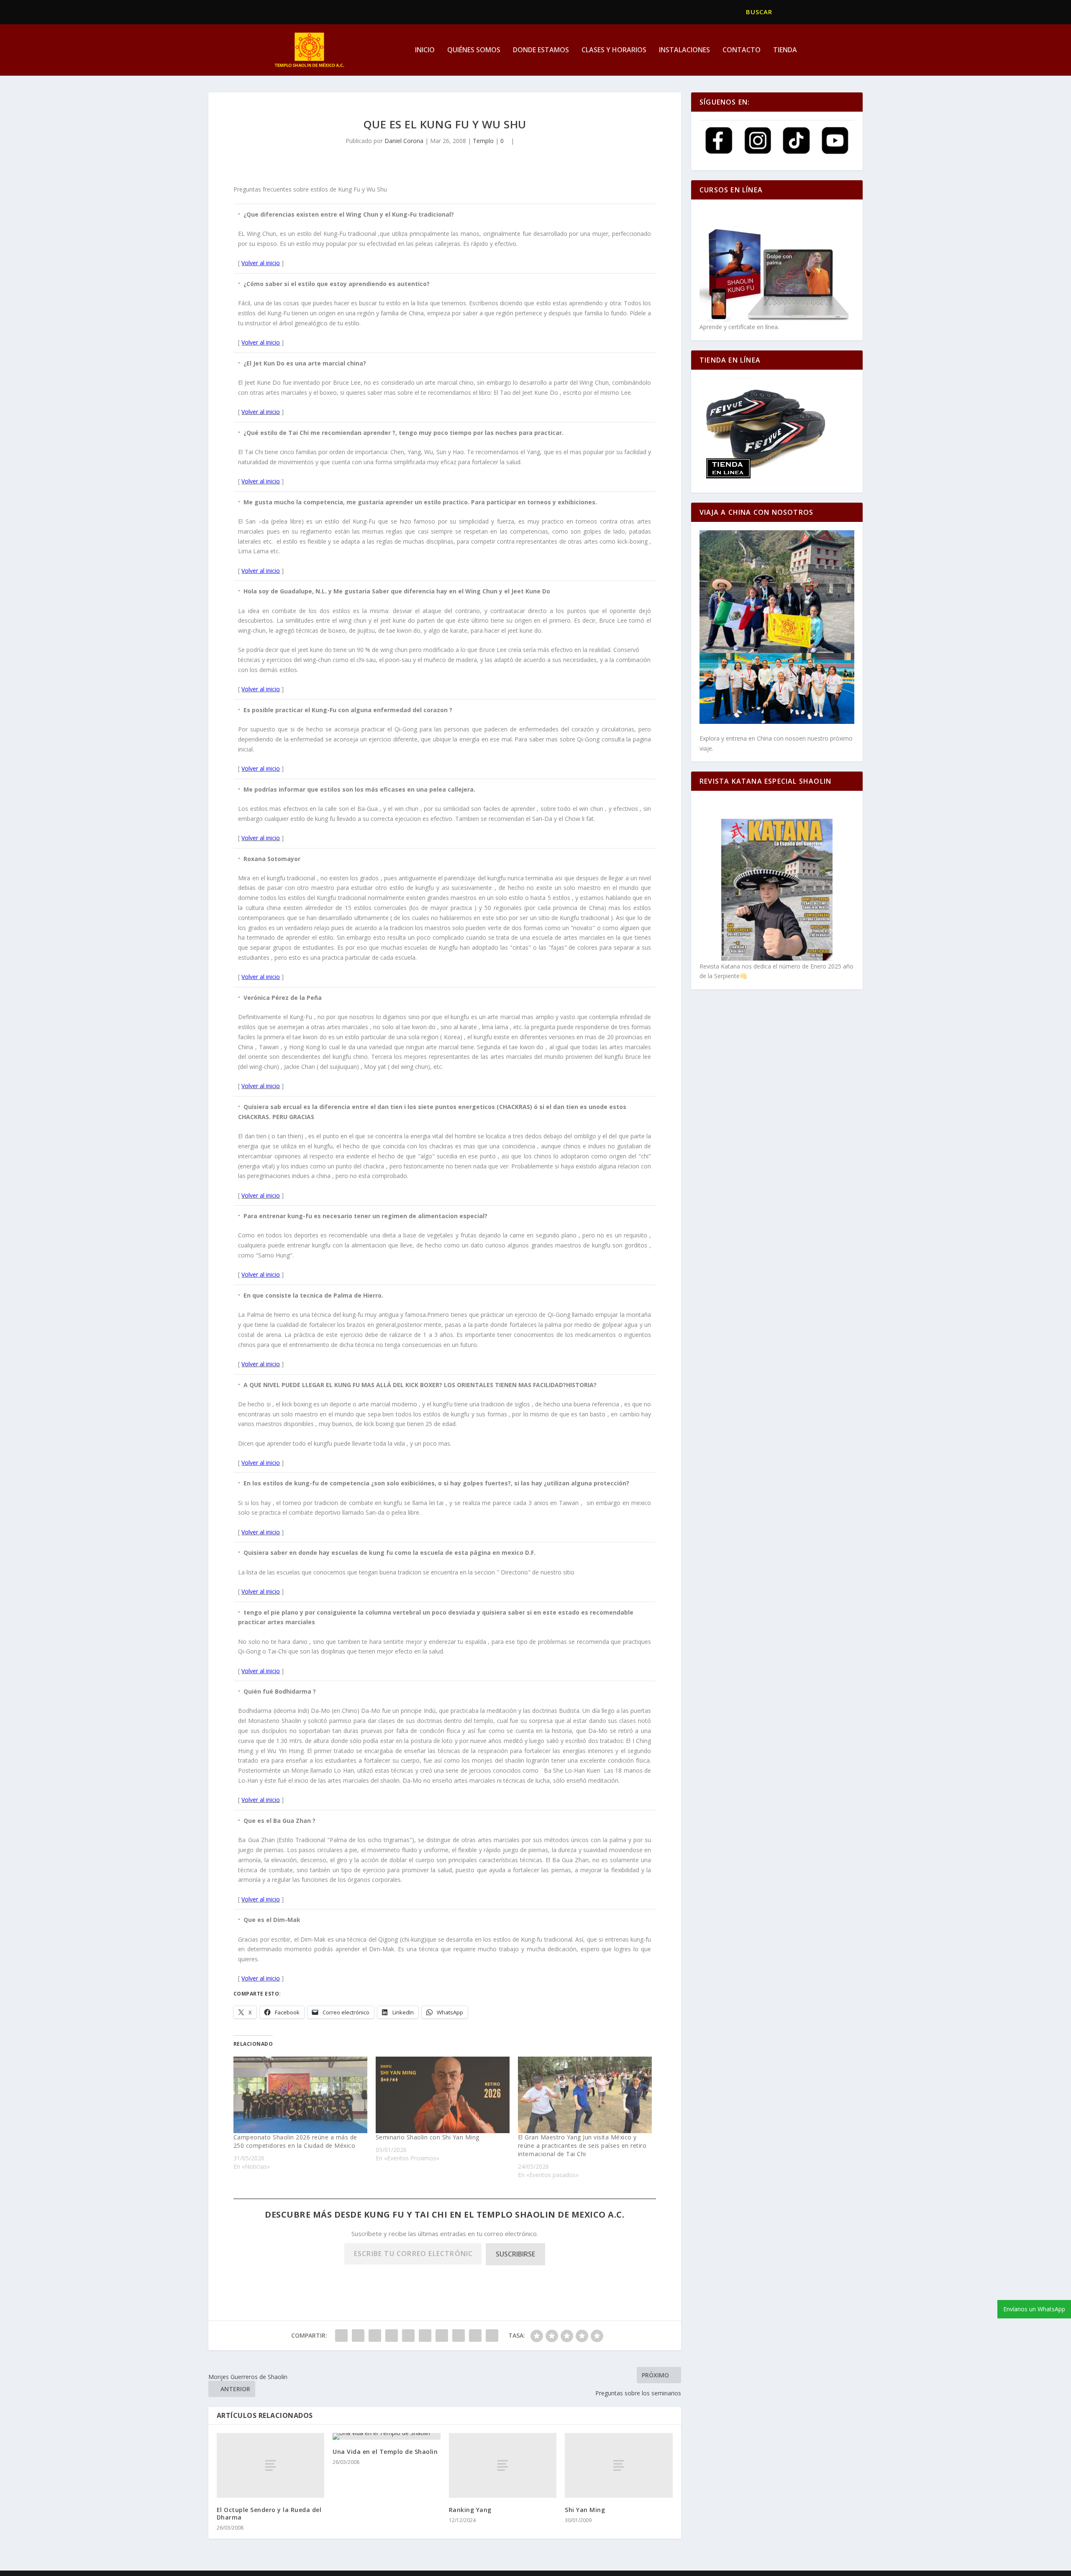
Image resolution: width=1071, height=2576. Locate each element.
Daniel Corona (404, 141)
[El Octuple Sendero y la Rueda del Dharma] (271, 2465)
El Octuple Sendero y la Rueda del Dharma (269, 2513)
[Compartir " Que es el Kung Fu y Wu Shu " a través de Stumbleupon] (459, 2336)
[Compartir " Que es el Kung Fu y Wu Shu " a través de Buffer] (442, 2336)
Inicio (425, 50)
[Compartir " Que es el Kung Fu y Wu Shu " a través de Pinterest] (408, 2336)
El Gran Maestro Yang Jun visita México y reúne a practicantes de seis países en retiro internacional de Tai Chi (582, 2145)
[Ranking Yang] (503, 2465)
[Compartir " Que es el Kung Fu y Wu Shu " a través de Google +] (375, 2336)
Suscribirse (515, 2254)
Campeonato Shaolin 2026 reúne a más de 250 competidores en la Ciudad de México (295, 2141)
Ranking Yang (470, 2510)
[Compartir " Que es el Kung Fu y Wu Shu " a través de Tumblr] (392, 2336)
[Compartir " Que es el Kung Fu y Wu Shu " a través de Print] (492, 2336)
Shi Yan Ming (585, 2510)
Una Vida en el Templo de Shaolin (385, 2452)
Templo (483, 141)
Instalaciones (684, 50)
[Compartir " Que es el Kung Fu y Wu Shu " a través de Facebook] (341, 2336)
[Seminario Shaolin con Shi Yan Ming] (443, 2095)
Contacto (742, 50)
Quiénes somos (474, 50)
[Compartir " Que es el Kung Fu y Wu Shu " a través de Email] (475, 2336)
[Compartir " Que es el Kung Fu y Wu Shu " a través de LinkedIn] (425, 2336)
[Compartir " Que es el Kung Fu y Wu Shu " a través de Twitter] (358, 2336)
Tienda (785, 50)
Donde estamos (541, 50)
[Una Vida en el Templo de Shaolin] (387, 2436)
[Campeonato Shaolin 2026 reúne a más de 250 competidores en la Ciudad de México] (300, 2095)
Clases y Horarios (614, 50)
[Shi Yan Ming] (619, 2465)
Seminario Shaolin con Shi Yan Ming (428, 2137)
